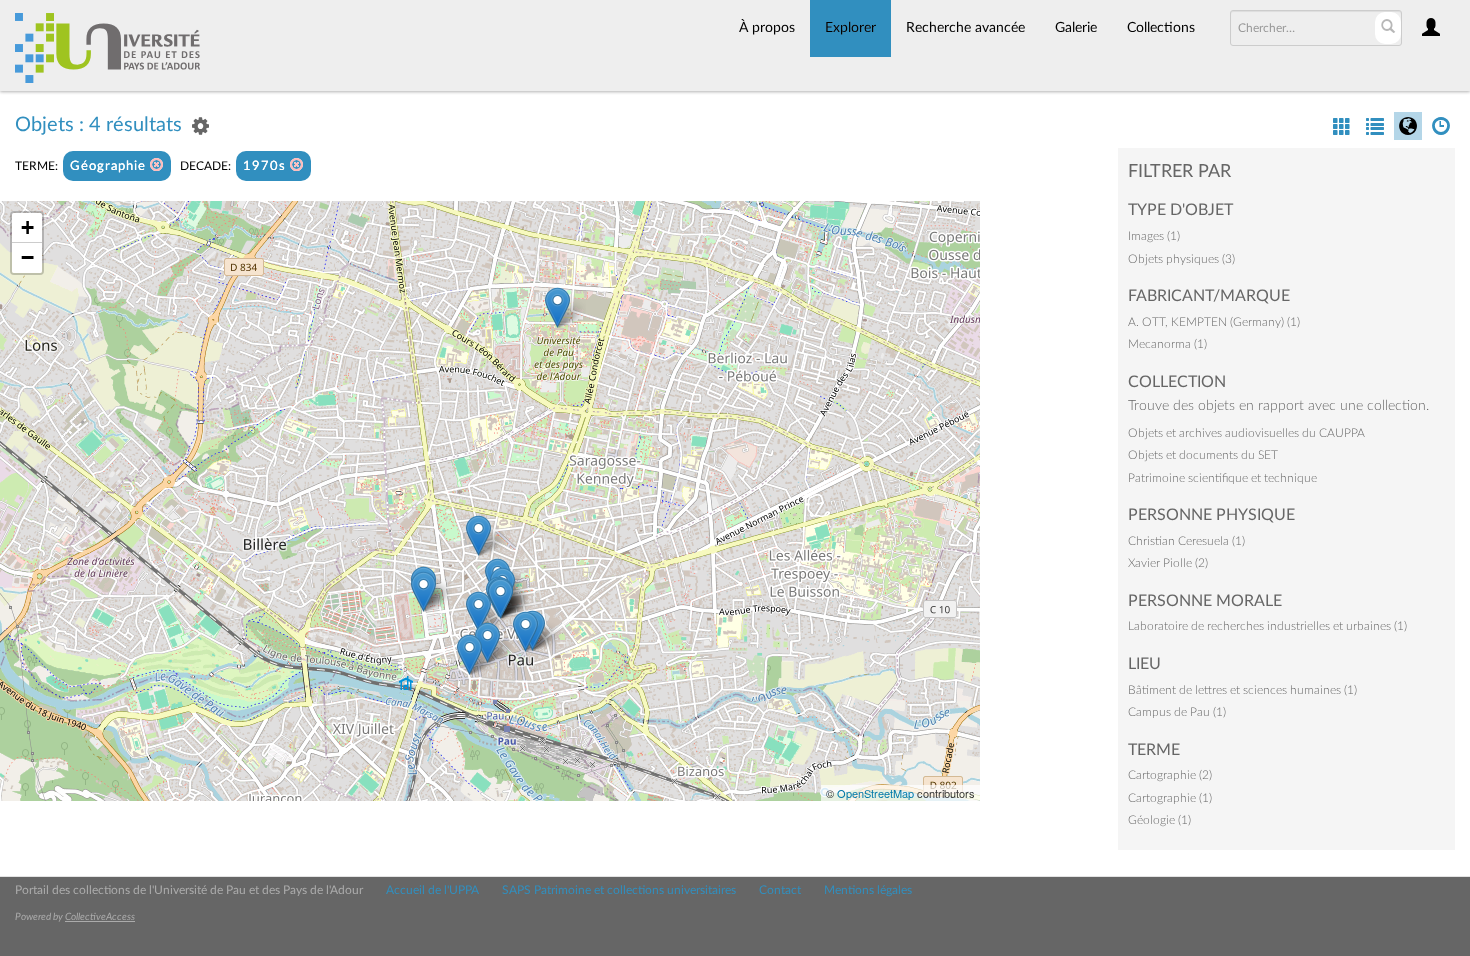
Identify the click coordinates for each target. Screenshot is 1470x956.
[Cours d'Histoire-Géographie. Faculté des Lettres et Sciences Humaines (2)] (557, 307)
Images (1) (1154, 236)
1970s (266, 166)
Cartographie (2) (1170, 775)
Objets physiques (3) (1181, 259)
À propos (767, 28)
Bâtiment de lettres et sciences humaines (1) (1242, 690)
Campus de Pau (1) (1177, 712)
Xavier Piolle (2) (1168, 563)
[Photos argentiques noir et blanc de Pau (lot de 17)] (525, 631)
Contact (780, 890)
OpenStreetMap (875, 793)
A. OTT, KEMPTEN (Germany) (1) (1214, 322)
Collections (1161, 28)
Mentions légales (868, 890)
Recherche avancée (965, 28)
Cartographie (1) (1170, 798)
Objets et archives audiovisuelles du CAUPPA (1246, 433)
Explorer (850, 28)
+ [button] (27, 227)
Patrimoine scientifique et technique (1222, 478)
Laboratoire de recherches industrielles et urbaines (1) (1267, 626)
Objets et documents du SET (1203, 455)
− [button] (27, 257)
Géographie (110, 166)
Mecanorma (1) (1167, 344)
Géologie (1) (1159, 820)
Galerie (1076, 28)
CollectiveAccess (100, 917)
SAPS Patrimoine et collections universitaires (619, 890)
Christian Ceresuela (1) (1186, 541)
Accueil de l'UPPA (432, 890)
